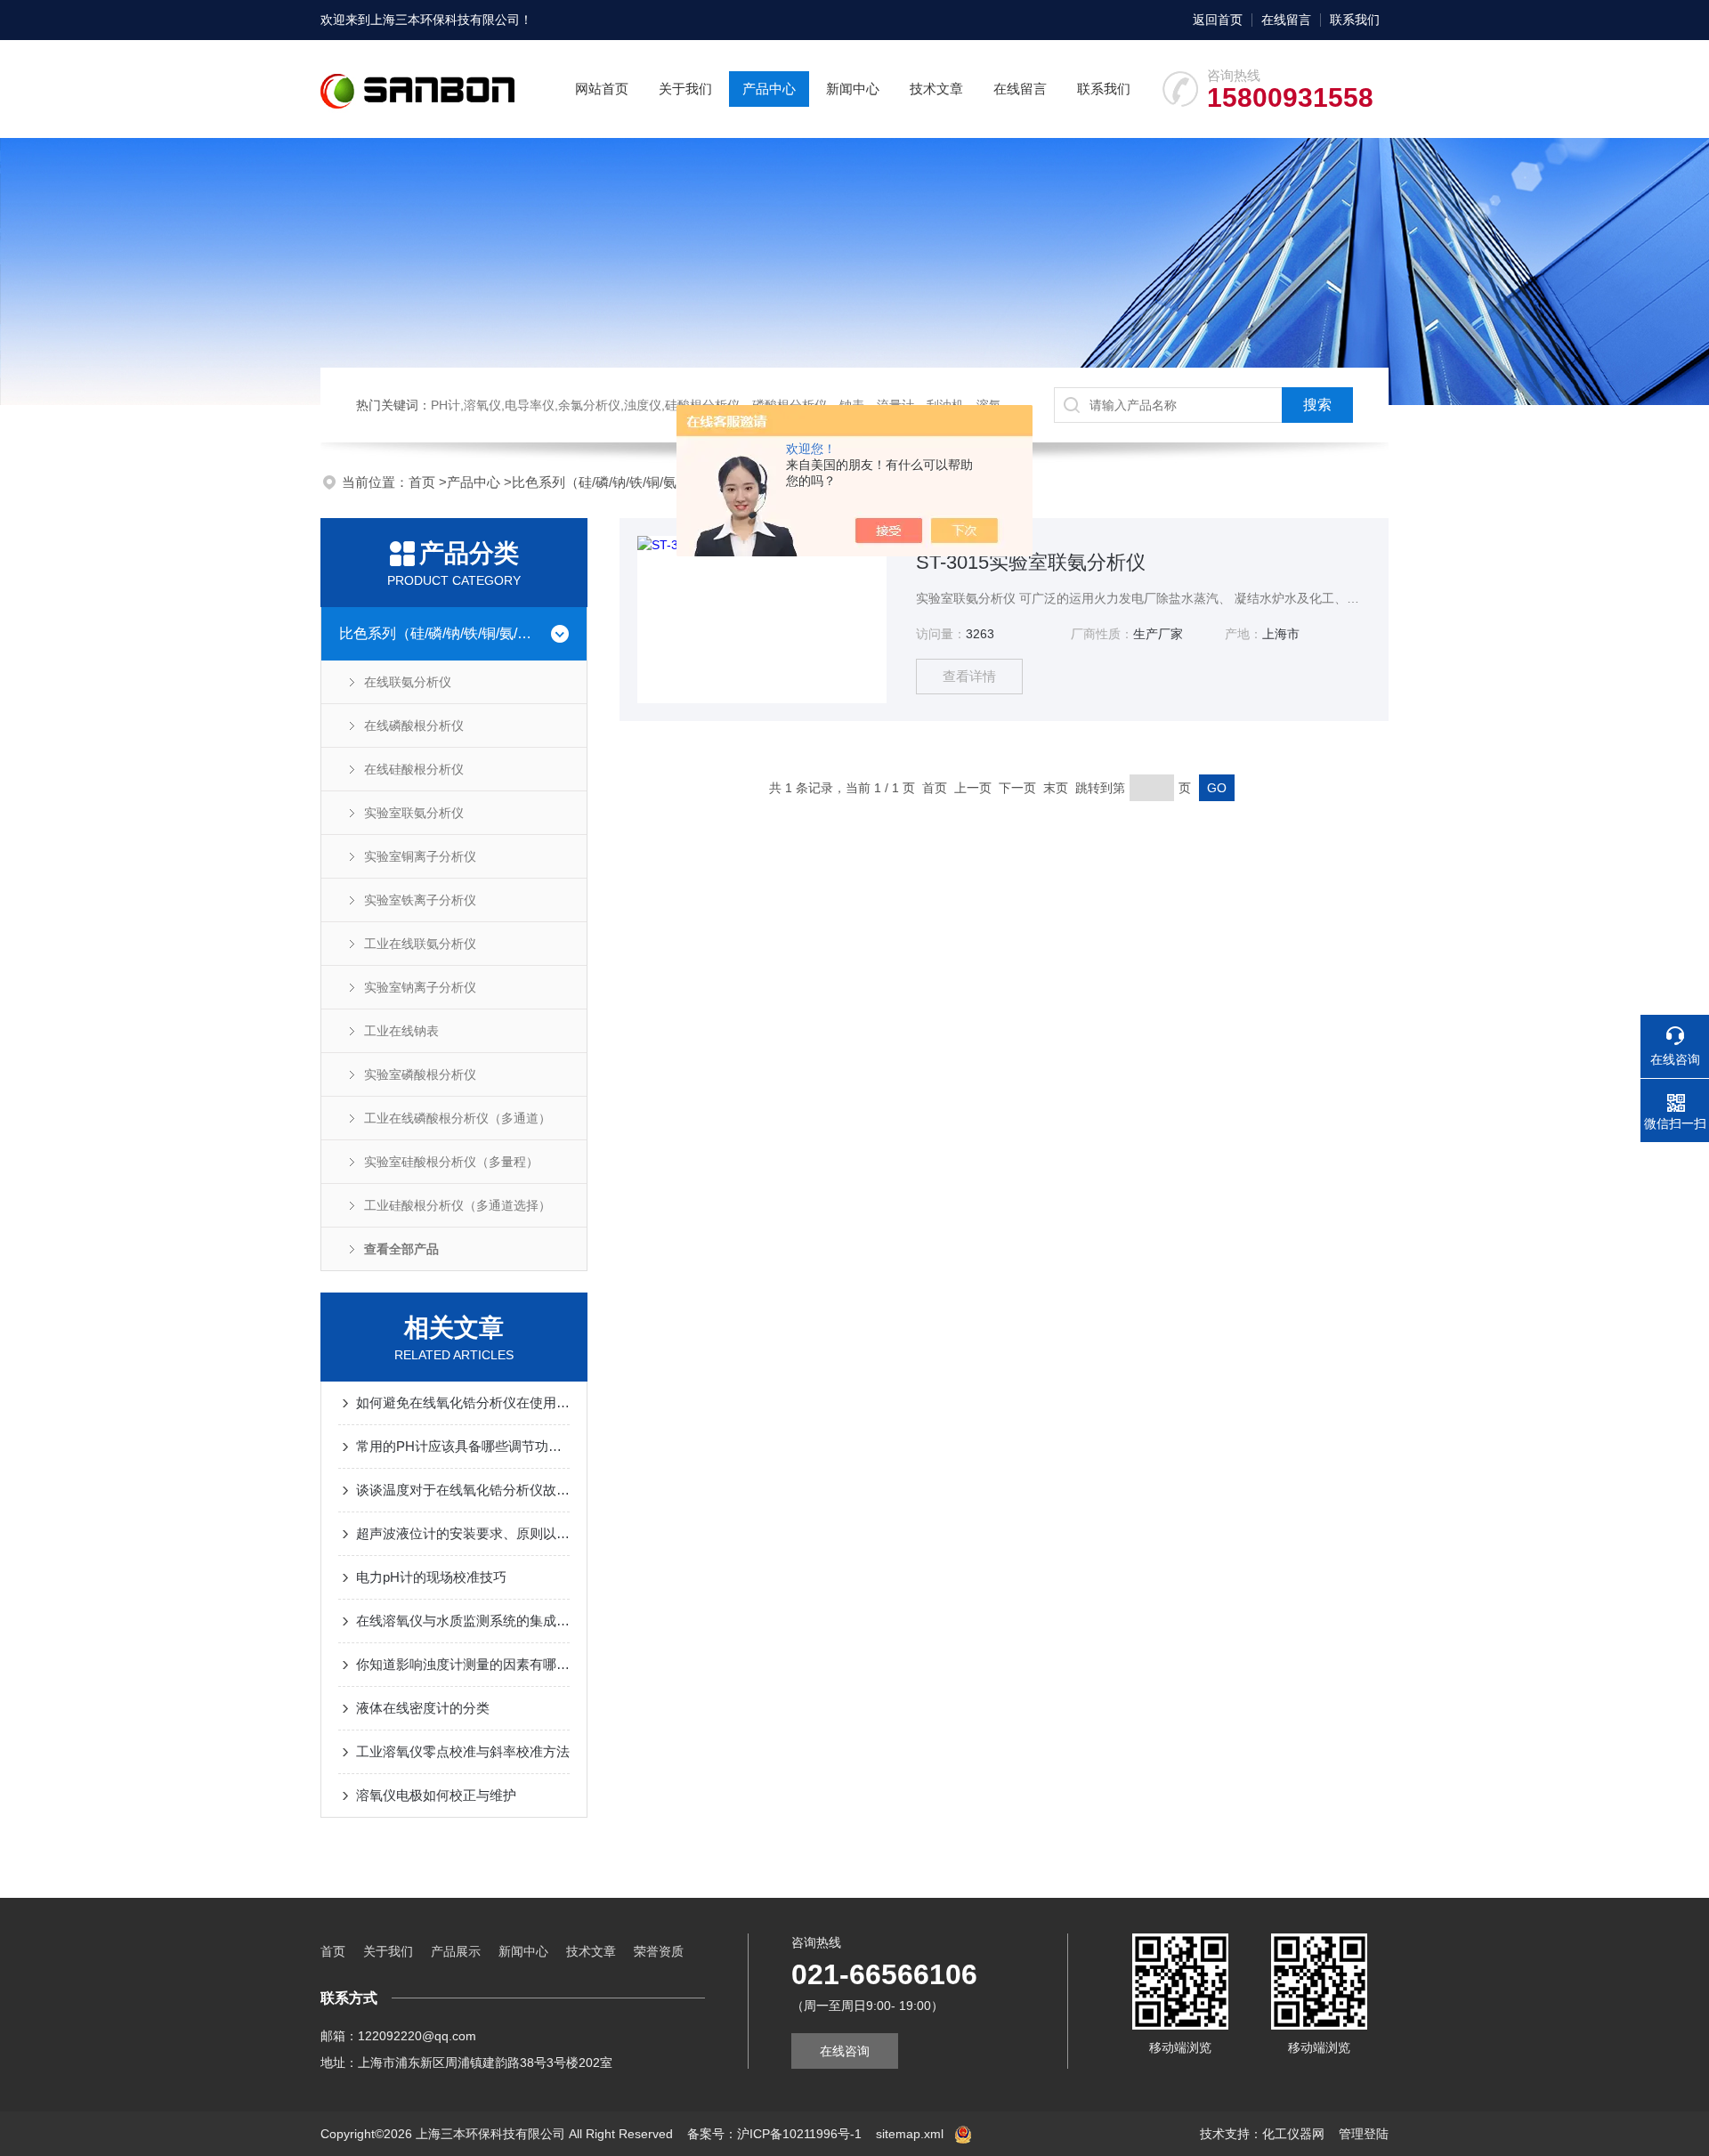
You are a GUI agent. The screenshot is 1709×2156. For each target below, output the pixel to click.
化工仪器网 (1293, 2134)
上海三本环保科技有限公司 (445, 20)
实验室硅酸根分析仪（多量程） (451, 1162)
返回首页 (1218, 20)
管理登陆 (1364, 2134)
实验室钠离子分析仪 (420, 987)
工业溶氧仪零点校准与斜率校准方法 (463, 1751)
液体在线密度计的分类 (423, 1708)
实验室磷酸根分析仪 (420, 1074)
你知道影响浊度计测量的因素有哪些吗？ (463, 1664)
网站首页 (602, 89)
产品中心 (769, 89)
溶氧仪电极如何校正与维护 (436, 1795)
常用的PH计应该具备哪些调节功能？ (463, 1446)
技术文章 (936, 89)
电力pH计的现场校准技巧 (431, 1577)
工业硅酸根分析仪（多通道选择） (458, 1205)
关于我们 (685, 89)
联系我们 (1355, 20)
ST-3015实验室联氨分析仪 (1031, 562)
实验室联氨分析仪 (414, 813)
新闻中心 (853, 89)
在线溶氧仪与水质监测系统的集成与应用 (463, 1621)
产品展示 (456, 1951)
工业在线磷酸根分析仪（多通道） (458, 1118)
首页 (424, 482)
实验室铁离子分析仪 (420, 900)
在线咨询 (845, 2051)
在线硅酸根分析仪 (414, 769)
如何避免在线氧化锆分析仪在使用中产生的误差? (463, 1402)
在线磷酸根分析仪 (414, 725)
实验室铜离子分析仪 (420, 856)
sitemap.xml (910, 2134)
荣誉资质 (659, 1951)
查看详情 (969, 676)
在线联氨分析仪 (408, 682)
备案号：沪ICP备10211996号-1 (774, 2134)
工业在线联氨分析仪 (420, 944)
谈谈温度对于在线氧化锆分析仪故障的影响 (463, 1490)
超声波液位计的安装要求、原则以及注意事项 (463, 1533)
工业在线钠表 (401, 1031)
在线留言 (1286, 20)
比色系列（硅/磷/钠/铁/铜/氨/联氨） (616, 482)
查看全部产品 (401, 1249)
